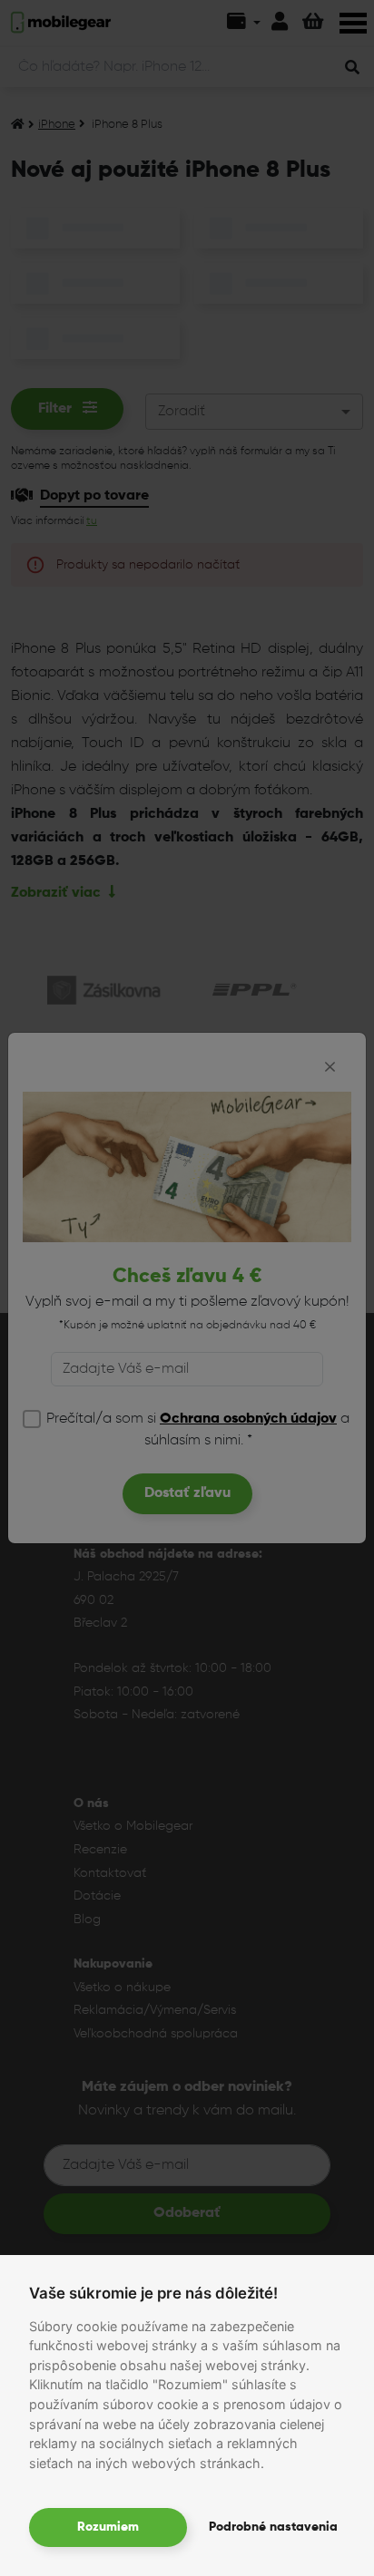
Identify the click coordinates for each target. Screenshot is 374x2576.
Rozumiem (108, 2527)
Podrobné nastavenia (273, 2527)
